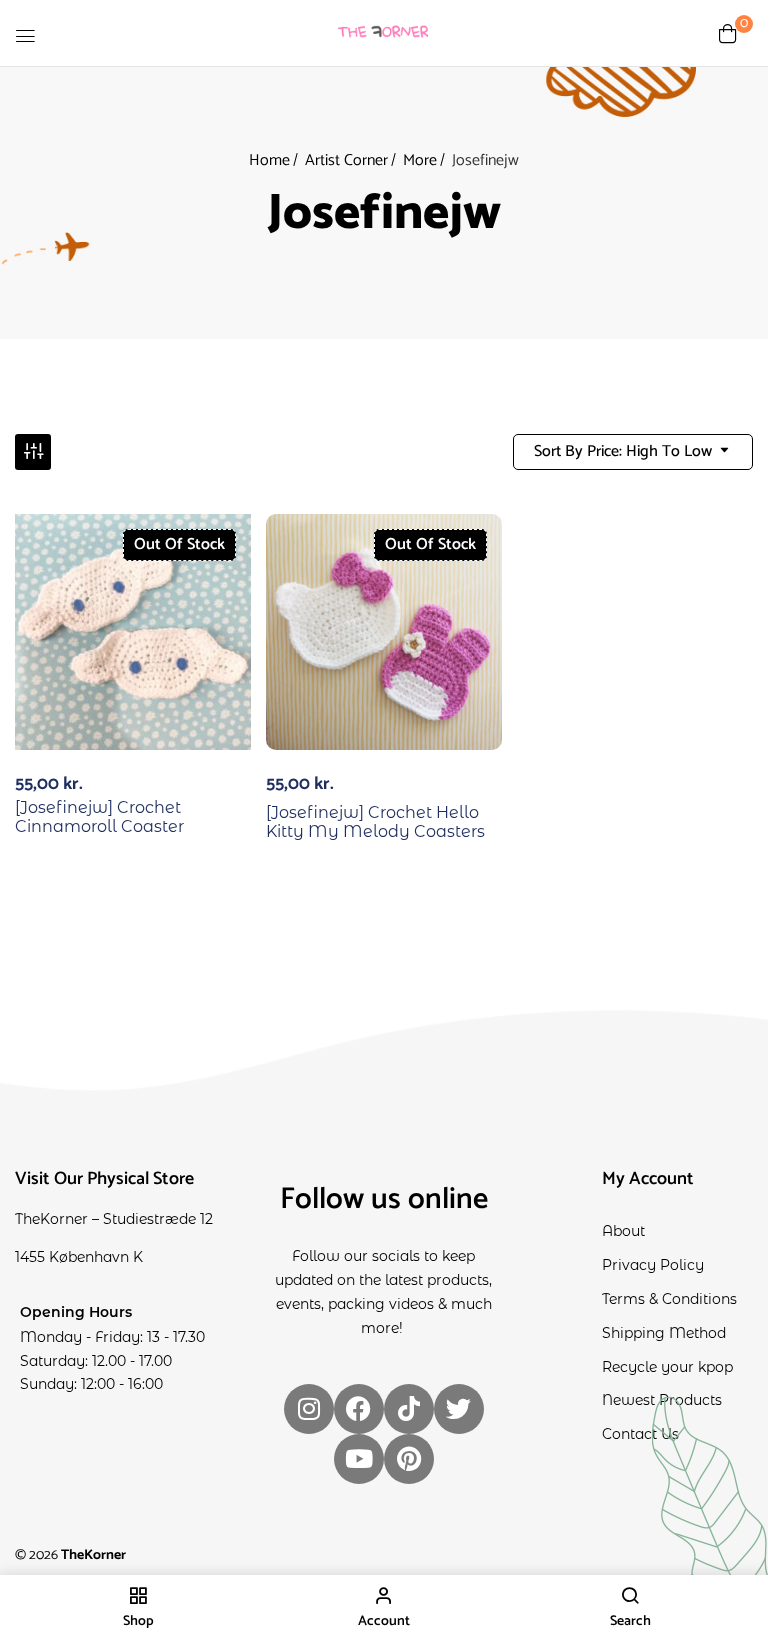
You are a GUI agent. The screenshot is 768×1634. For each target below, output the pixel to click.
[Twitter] (459, 1409)
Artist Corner (346, 160)
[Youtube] (359, 1459)
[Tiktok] (409, 1409)
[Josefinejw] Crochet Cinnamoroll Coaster (99, 817)
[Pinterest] (409, 1459)
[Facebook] (359, 1409)
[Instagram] (309, 1409)
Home (269, 160)
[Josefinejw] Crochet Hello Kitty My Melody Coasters (375, 822)
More (420, 160)
